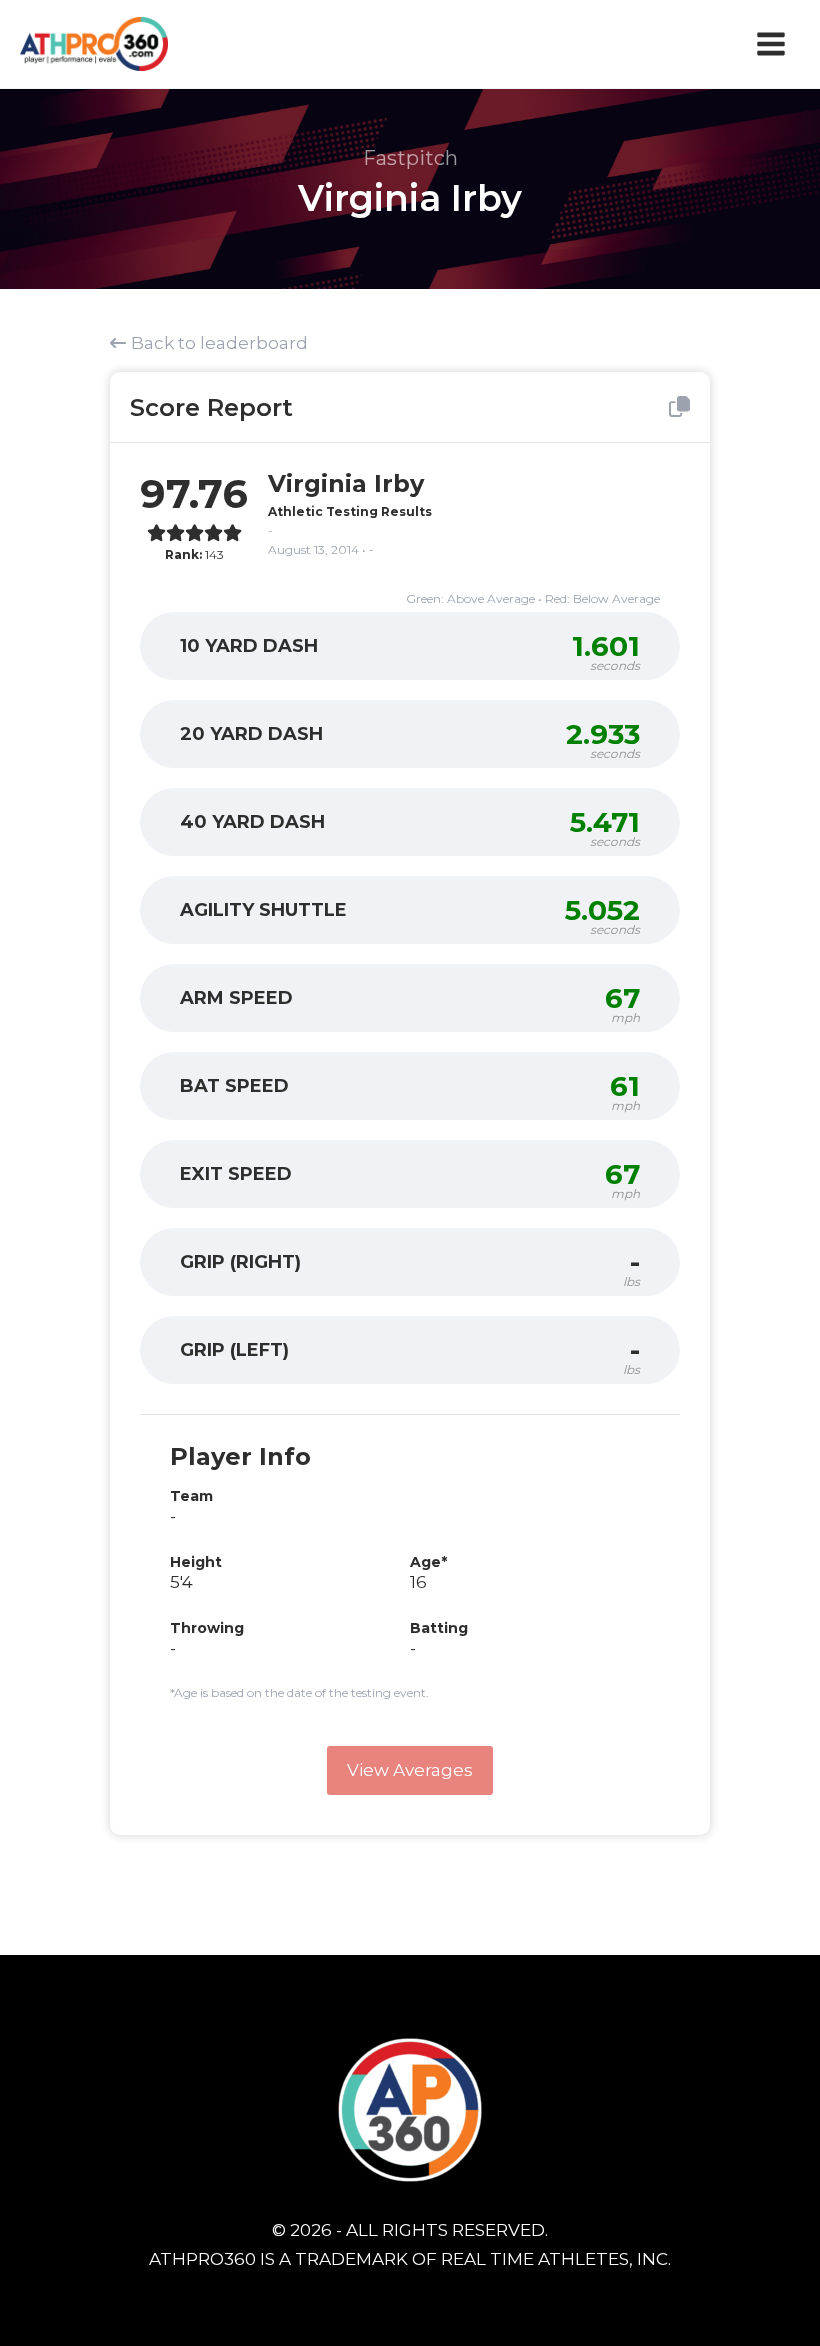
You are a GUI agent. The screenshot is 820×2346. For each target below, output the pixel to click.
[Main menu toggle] (772, 44)
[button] (410, 1770)
